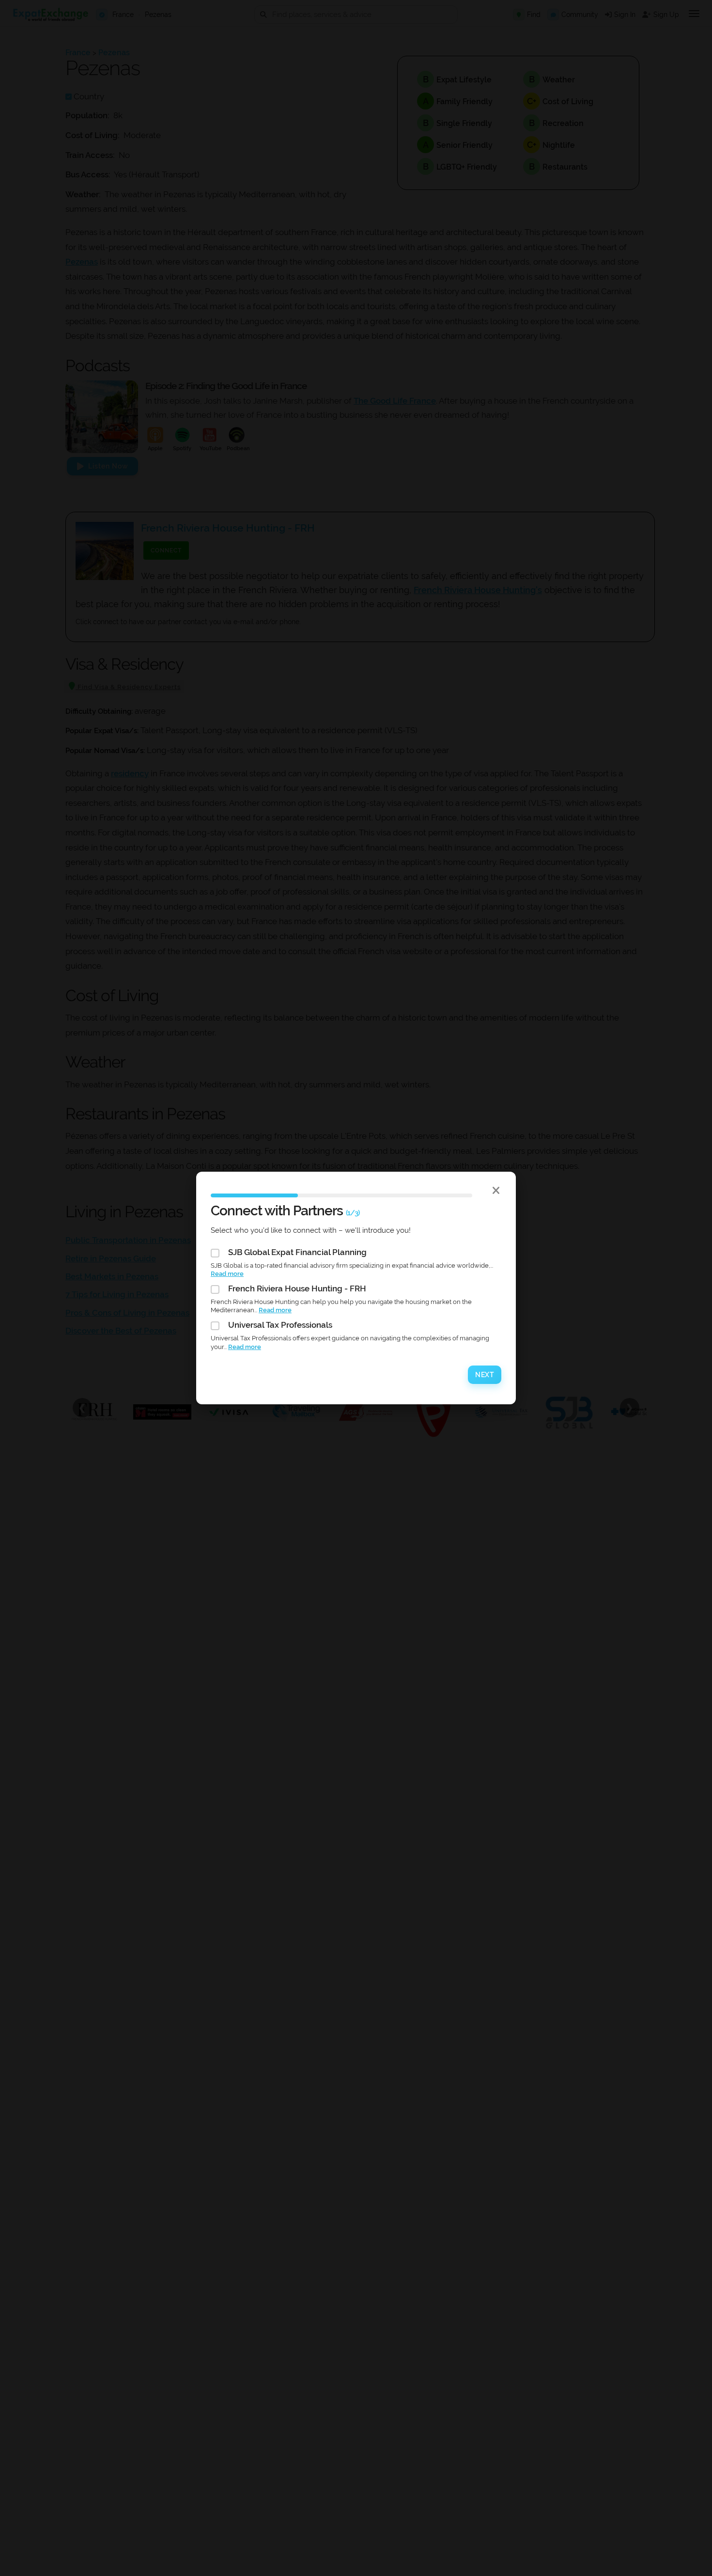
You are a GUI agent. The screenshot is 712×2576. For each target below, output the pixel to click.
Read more (227, 1274)
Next (485, 1375)
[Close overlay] (496, 1190)
